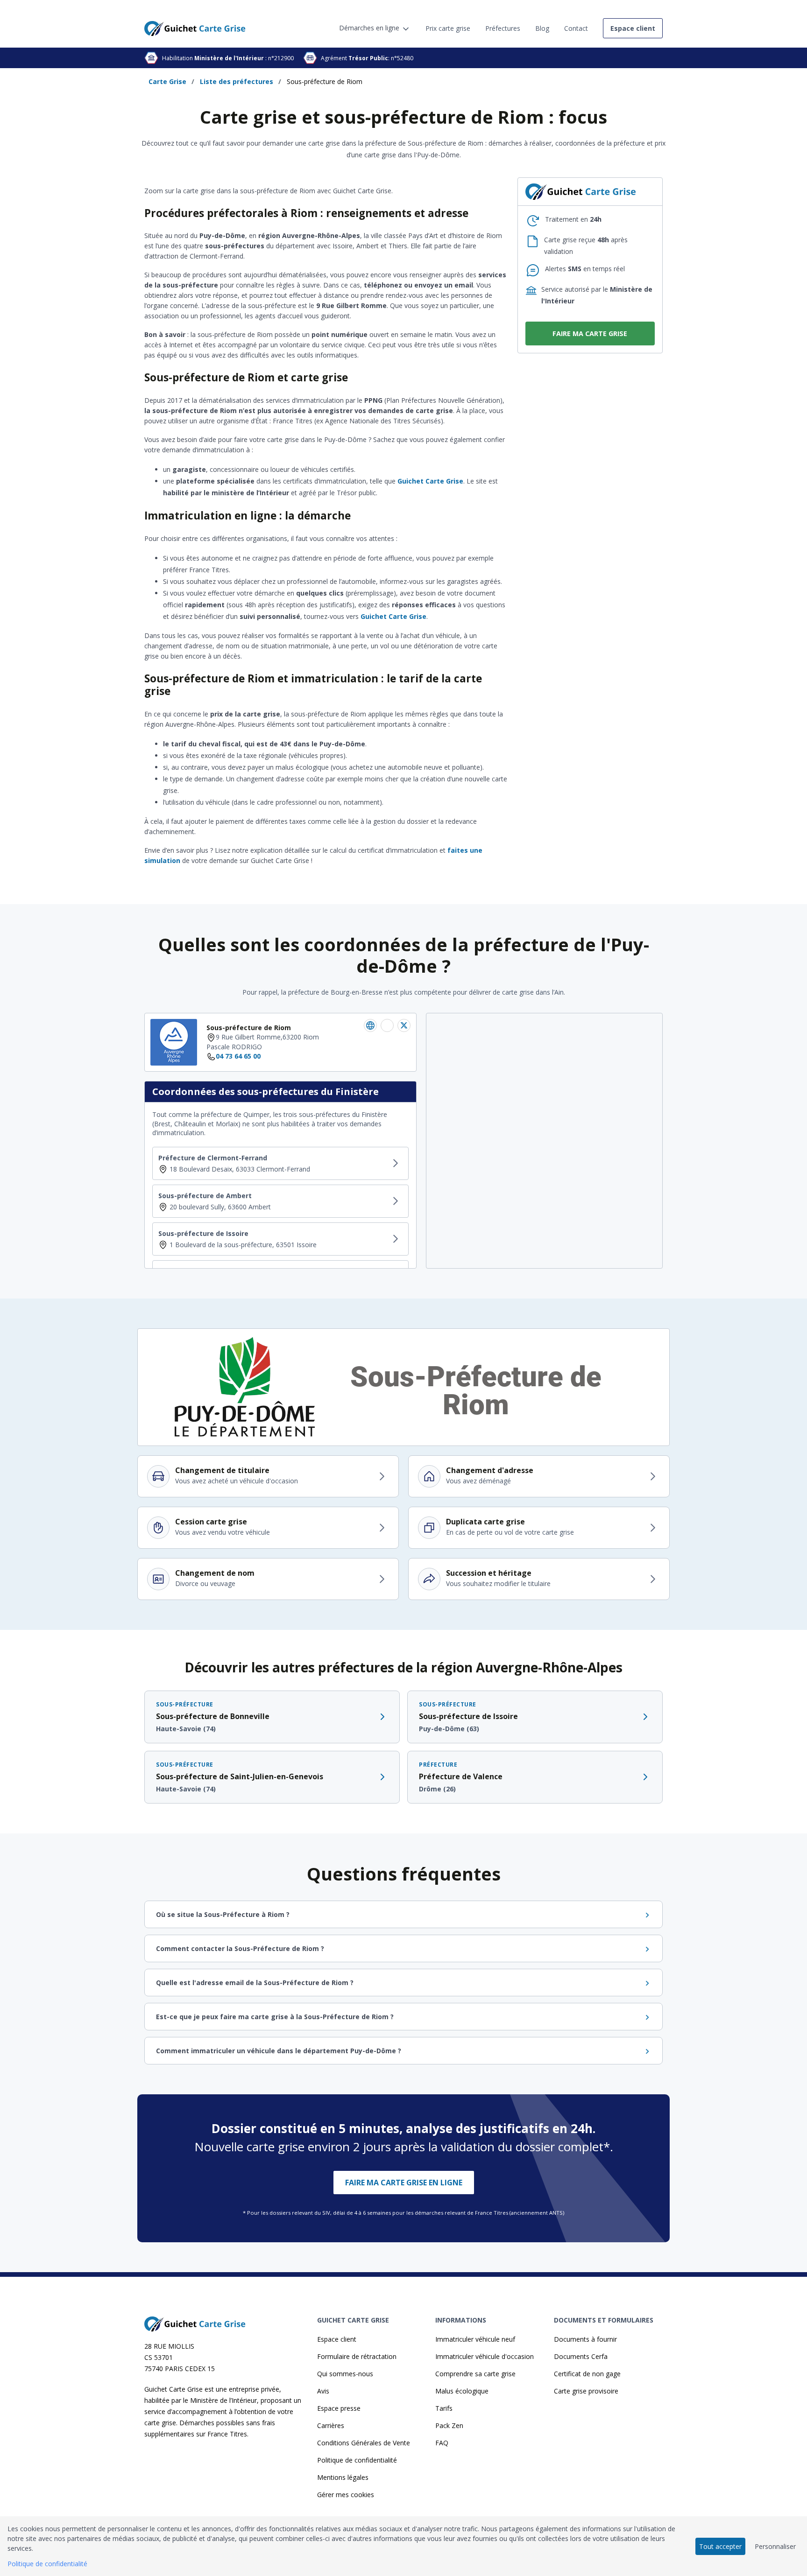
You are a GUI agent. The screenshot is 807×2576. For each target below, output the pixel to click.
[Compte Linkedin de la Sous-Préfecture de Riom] (370, 1025)
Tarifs (444, 2408)
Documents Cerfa (581, 2356)
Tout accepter (720, 2546)
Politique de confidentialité (357, 2460)
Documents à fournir (585, 2339)
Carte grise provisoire (586, 2391)
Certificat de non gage (587, 2374)
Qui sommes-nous (345, 2374)
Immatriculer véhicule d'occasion (485, 2356)
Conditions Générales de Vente (364, 2443)
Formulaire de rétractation (357, 2356)
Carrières (331, 2425)
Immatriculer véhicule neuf (475, 2339)
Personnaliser (775, 2546)
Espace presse (339, 2408)
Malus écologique (462, 2391)
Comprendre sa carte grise (475, 2374)
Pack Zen (449, 2425)
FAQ (442, 2443)
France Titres (227, 2434)
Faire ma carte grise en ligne (404, 2183)
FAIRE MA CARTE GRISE (590, 333)
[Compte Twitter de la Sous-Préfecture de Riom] (404, 1025)
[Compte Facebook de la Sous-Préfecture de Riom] (387, 1025)
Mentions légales (343, 2477)
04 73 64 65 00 (238, 1056)
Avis (323, 2391)
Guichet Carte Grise (430, 481)
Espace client (337, 2339)
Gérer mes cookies (346, 2495)
